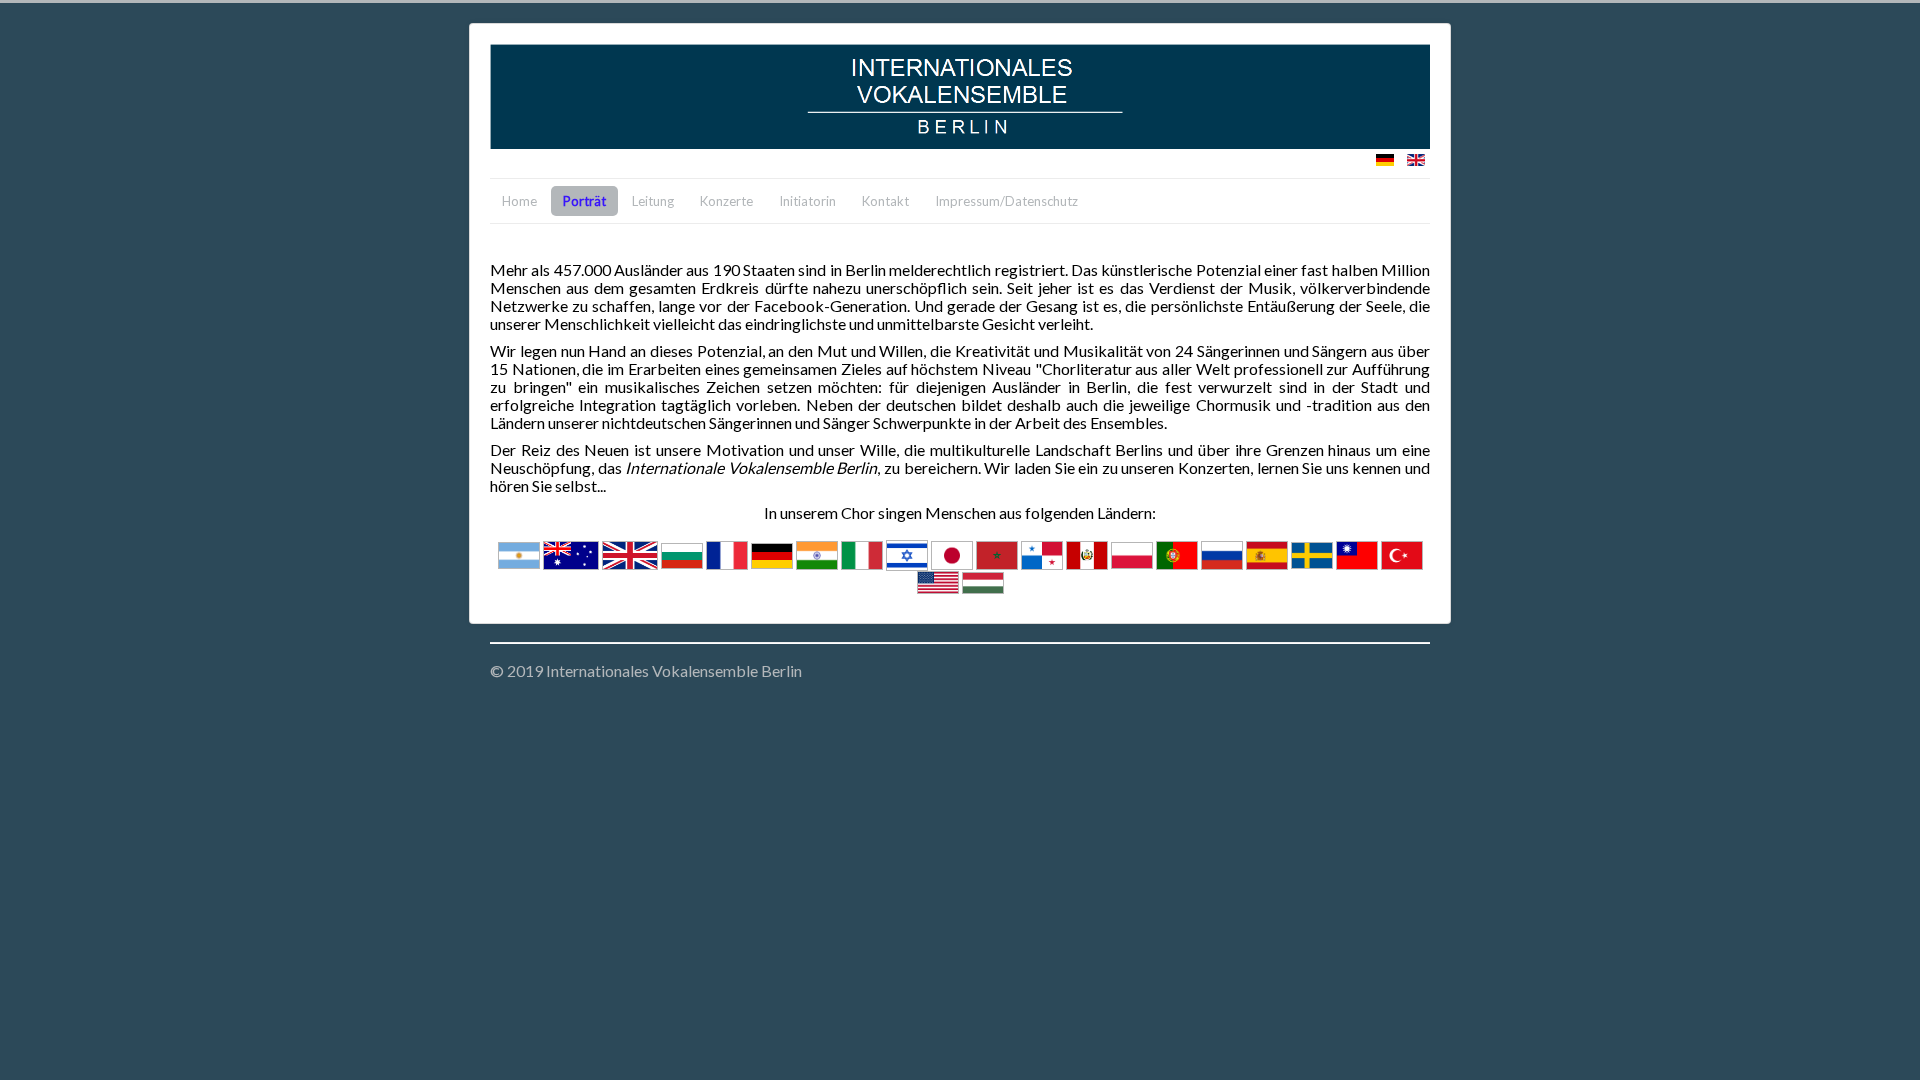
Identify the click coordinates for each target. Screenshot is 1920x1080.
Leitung (653, 201)
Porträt (584, 201)
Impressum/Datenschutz (1006, 201)
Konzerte (726, 201)
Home (519, 201)
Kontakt (885, 201)
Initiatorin (807, 201)
